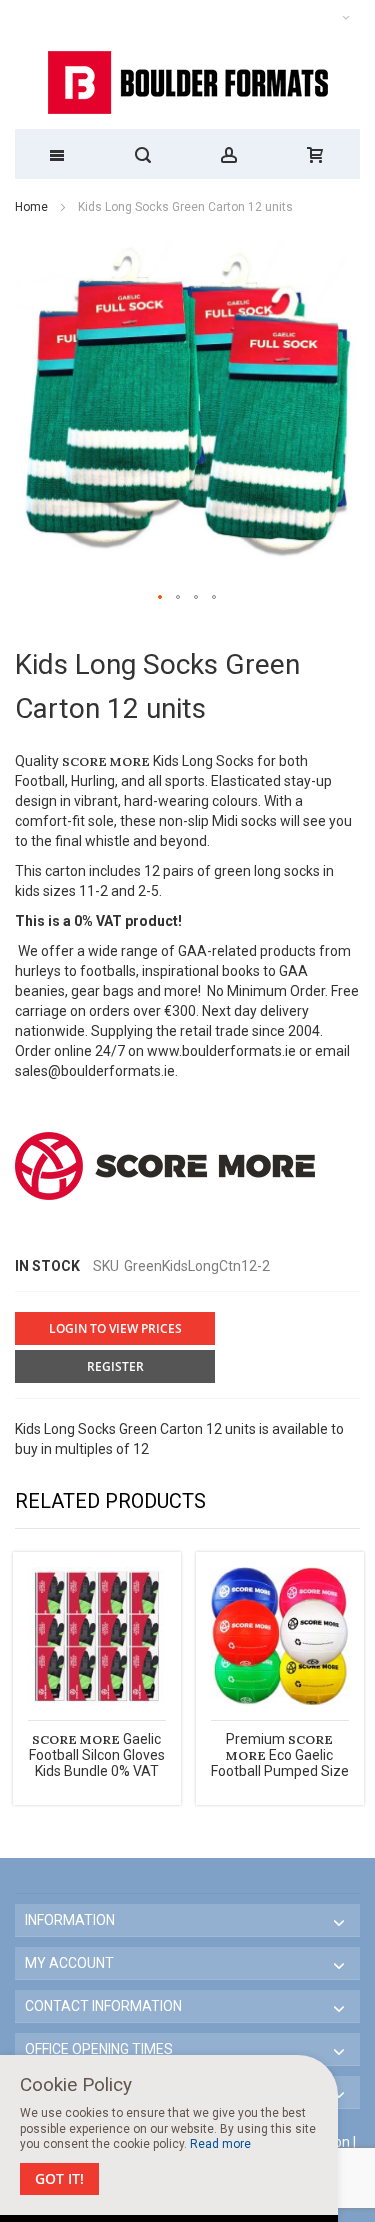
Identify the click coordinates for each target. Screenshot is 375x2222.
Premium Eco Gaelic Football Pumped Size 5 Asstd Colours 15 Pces (280, 1771)
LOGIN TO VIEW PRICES (115, 1328)
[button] (161, 598)
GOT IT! (59, 2178)
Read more (220, 2144)
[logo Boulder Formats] (187, 82)
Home (31, 207)
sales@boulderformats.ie (95, 1071)
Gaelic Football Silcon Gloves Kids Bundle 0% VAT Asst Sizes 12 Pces (97, 1763)
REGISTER (115, 1366)
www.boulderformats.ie (221, 1051)
